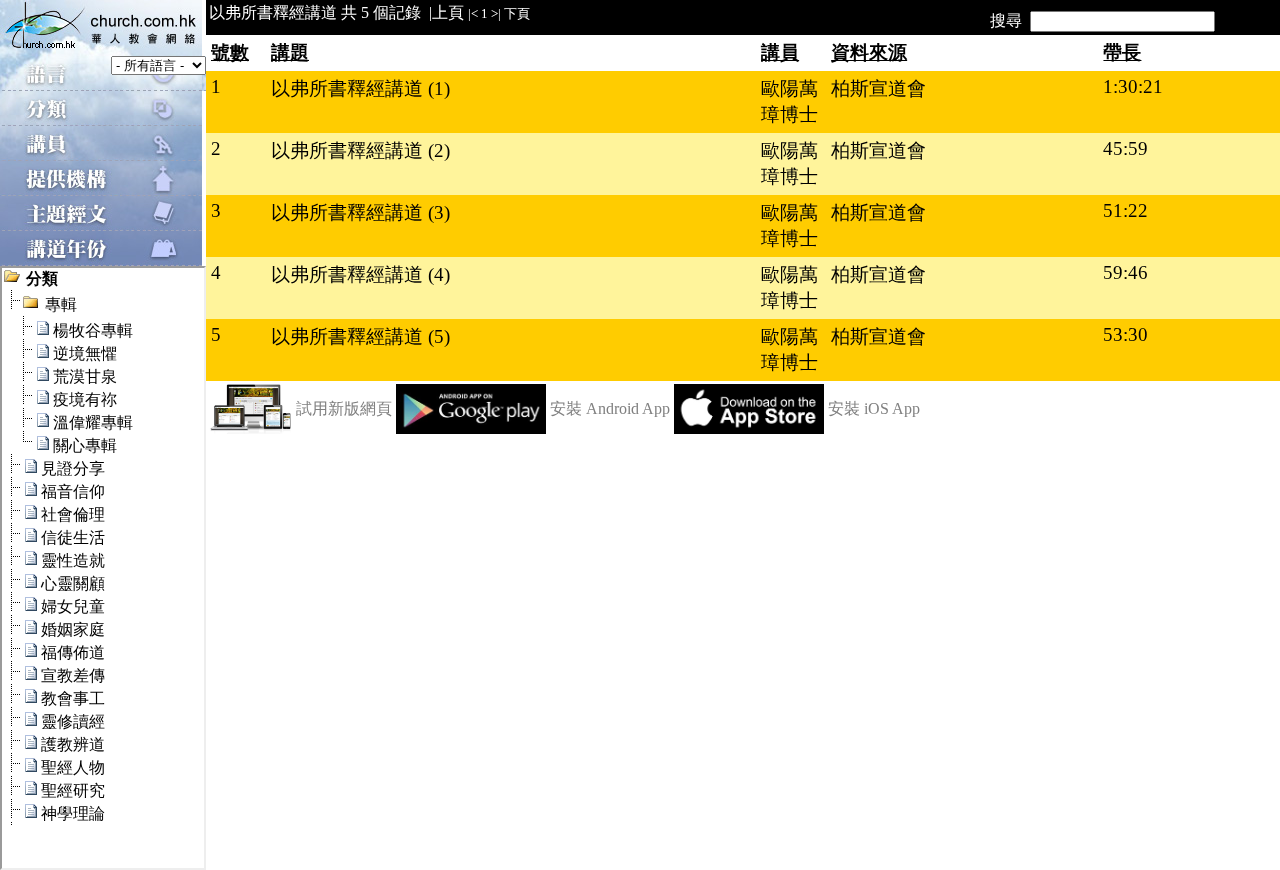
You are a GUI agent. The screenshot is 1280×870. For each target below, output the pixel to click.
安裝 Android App (610, 408)
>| (496, 13)
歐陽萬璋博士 (789, 101)
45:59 (1125, 148)
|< (473, 13)
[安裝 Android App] (471, 428)
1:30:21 (1133, 86)
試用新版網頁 (344, 408)
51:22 (1125, 210)
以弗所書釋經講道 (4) (360, 274)
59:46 (1125, 272)
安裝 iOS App (874, 408)
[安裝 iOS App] (749, 428)
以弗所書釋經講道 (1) (360, 88)
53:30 (1125, 334)
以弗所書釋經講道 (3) (360, 212)
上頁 (448, 12)
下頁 (517, 13)
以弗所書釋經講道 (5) (360, 336)
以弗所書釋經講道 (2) (360, 150)
